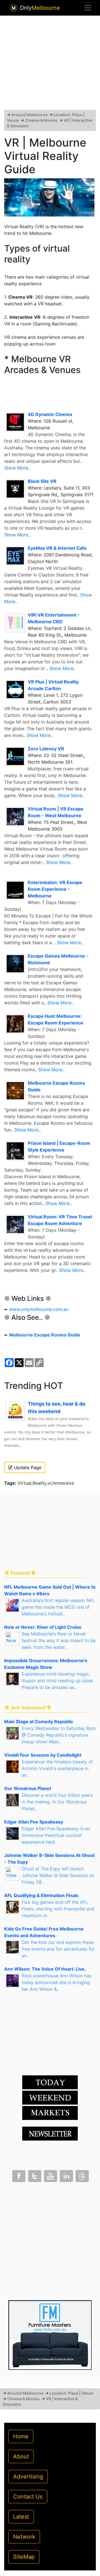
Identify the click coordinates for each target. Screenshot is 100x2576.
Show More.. (17, 468)
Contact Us (28, 2497)
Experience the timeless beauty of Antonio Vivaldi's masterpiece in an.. (57, 1768)
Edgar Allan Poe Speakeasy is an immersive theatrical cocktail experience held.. (56, 1835)
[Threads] (82, 2175)
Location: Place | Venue (71, 2393)
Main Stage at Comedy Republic (39, 1722)
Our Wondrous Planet (28, 1788)
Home (21, 2436)
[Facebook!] (18, 2175)
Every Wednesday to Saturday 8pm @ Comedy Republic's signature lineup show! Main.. (59, 1735)
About (21, 2456)
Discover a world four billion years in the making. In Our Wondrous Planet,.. (57, 1802)
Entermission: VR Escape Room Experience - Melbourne (55, 889)
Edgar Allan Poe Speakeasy (34, 1822)
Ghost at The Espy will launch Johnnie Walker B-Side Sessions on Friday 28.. (58, 1875)
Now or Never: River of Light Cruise (43, 1627)
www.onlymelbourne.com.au (39, 1309)
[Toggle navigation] (88, 8)
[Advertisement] (50, 65)
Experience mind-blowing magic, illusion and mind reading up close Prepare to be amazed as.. (57, 1681)
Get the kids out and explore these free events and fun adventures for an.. (58, 1949)
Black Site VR (42, 481)
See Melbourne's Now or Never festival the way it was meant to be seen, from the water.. (59, 1640)
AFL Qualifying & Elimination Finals (41, 1895)
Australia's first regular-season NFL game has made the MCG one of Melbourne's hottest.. (58, 1607)
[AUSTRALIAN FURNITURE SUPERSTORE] (50, 2335)
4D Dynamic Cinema (50, 414)
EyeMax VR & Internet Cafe (57, 548)
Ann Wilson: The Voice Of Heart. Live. (45, 1969)
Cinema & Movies (41, 120)
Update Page (27, 1467)
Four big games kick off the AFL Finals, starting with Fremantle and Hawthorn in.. (58, 1909)
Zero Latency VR (46, 749)
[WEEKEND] (50, 2113)
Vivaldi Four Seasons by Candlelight (43, 1755)
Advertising (28, 2477)
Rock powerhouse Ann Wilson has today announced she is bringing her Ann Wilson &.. (57, 1982)
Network (24, 2537)
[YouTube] (50, 2175)
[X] (34, 2175)
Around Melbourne (29, 115)
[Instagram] (66, 2175)
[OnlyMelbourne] (14, 8)
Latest (21, 2517)
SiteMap (24, 2557)
